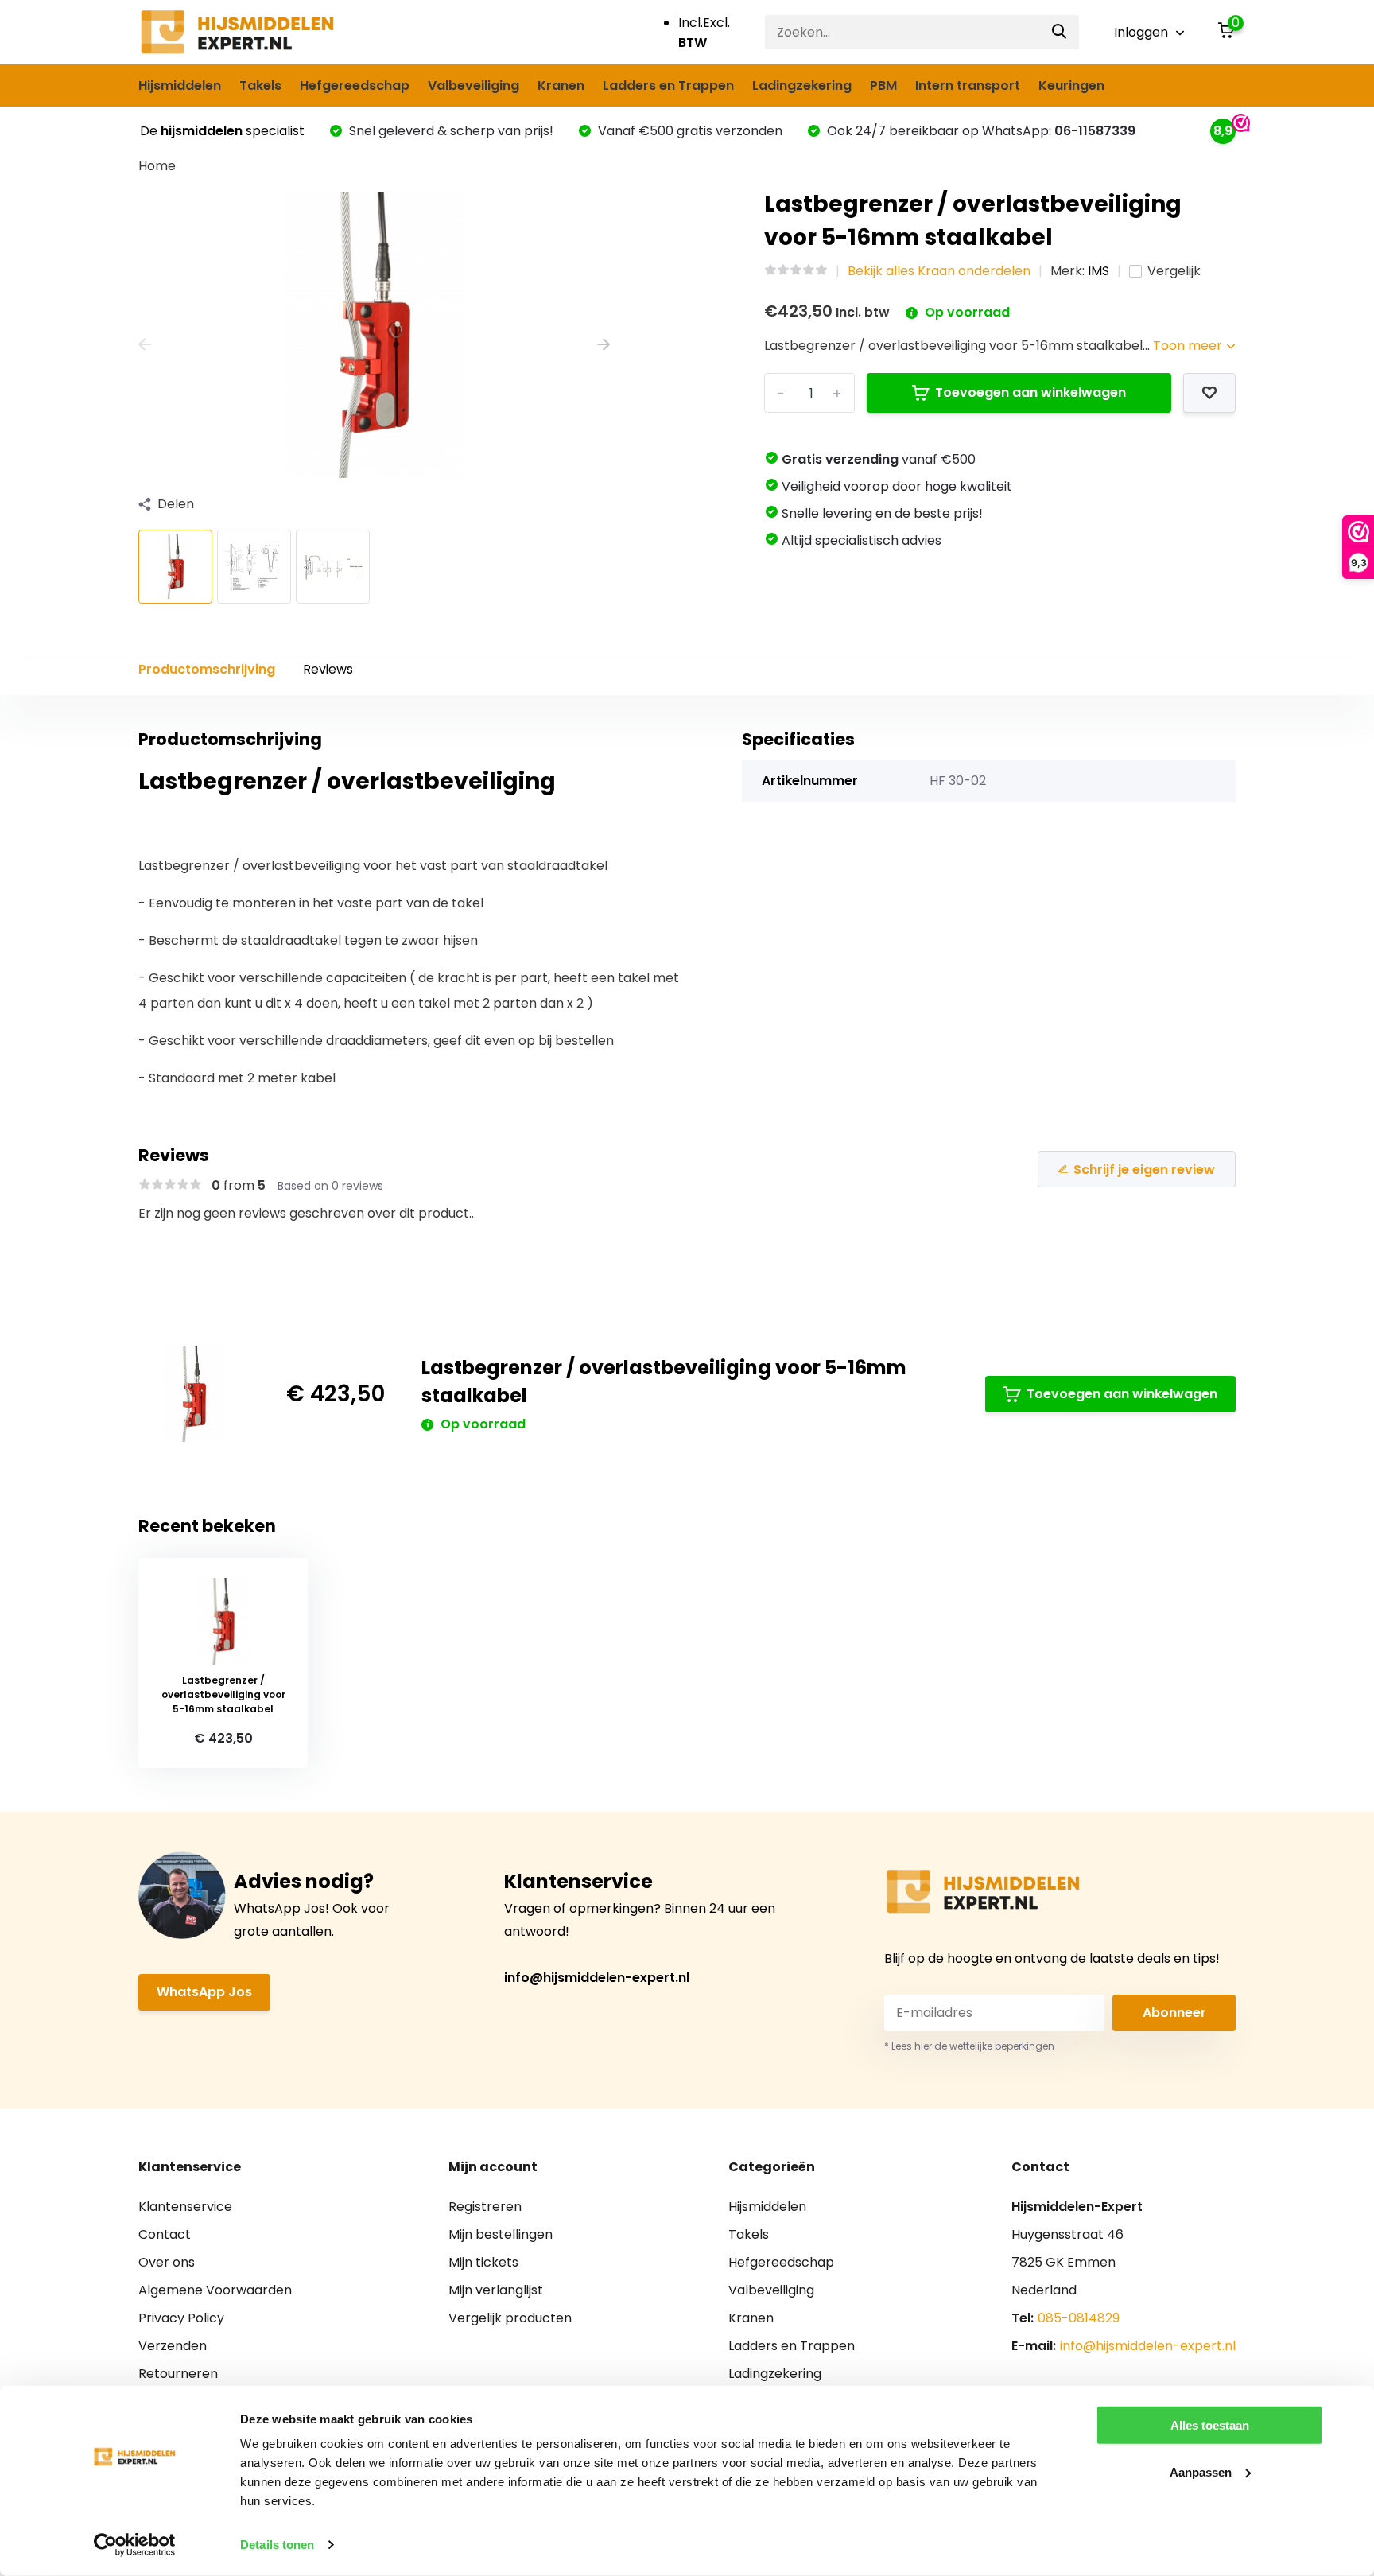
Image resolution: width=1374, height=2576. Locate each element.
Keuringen (1071, 85)
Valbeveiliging (474, 85)
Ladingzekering (802, 85)
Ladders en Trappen (668, 85)
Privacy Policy (181, 2318)
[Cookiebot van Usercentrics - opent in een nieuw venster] (135, 2545)
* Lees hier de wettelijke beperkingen (969, 2046)
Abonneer (1174, 2013)
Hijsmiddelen (180, 85)
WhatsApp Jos (204, 1992)
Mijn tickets (483, 2262)
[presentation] (145, 345)
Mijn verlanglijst (496, 2290)
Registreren (485, 2207)
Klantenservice (185, 2207)
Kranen (561, 85)
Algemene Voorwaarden (215, 2290)
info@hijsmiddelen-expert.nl (597, 1978)
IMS (1098, 271)
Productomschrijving (207, 669)
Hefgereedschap (355, 85)
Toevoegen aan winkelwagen (1030, 392)
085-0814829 (1079, 2318)
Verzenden (173, 2346)
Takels (260, 85)
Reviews (328, 669)
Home (157, 166)
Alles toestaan (1210, 2425)
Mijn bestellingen (501, 2234)
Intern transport (968, 85)
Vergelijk (1174, 271)
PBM (883, 85)
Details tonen (277, 2545)
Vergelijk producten (510, 2318)
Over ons (167, 2262)
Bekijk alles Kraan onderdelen (939, 271)
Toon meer (1189, 346)
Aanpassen (1201, 2471)
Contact (165, 2234)
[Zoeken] (1060, 32)
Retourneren (178, 2374)
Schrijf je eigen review (1144, 1169)
